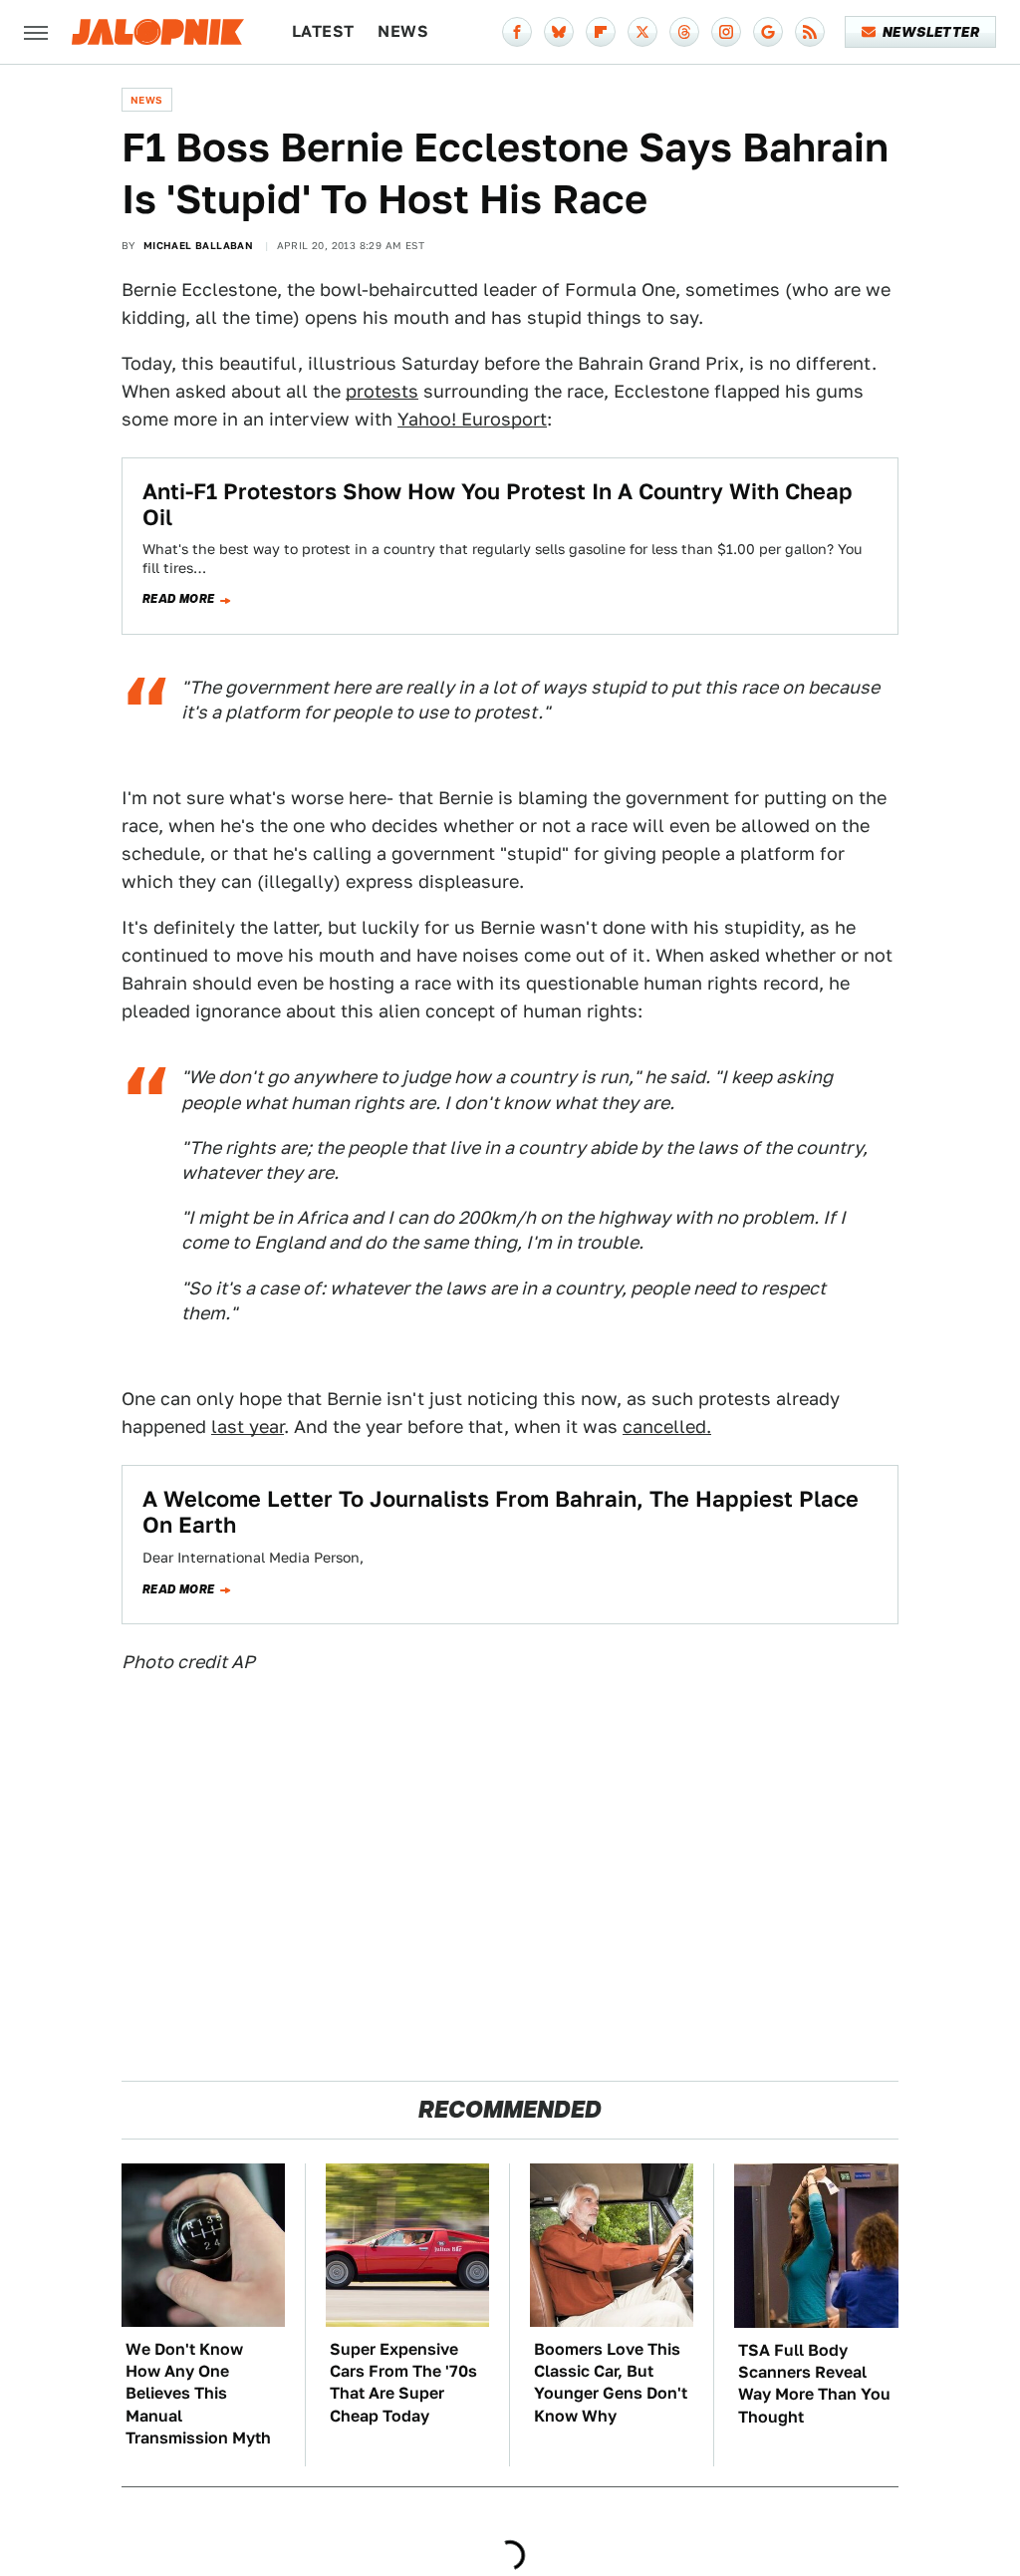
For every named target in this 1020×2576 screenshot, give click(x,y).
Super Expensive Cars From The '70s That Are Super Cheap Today (403, 2383)
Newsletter (931, 32)
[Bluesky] (559, 32)
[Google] (768, 32)
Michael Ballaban (198, 245)
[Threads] (684, 32)
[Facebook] (517, 32)
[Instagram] (726, 32)
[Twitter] (642, 32)
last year (248, 1427)
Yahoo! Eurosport (472, 419)
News (403, 31)
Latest (323, 31)
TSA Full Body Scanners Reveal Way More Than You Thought (814, 2384)
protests (382, 391)
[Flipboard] (601, 32)
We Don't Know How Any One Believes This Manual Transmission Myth (198, 2394)
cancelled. (667, 1427)
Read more (179, 599)
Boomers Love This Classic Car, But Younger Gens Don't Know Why (611, 2383)
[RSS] (810, 32)
